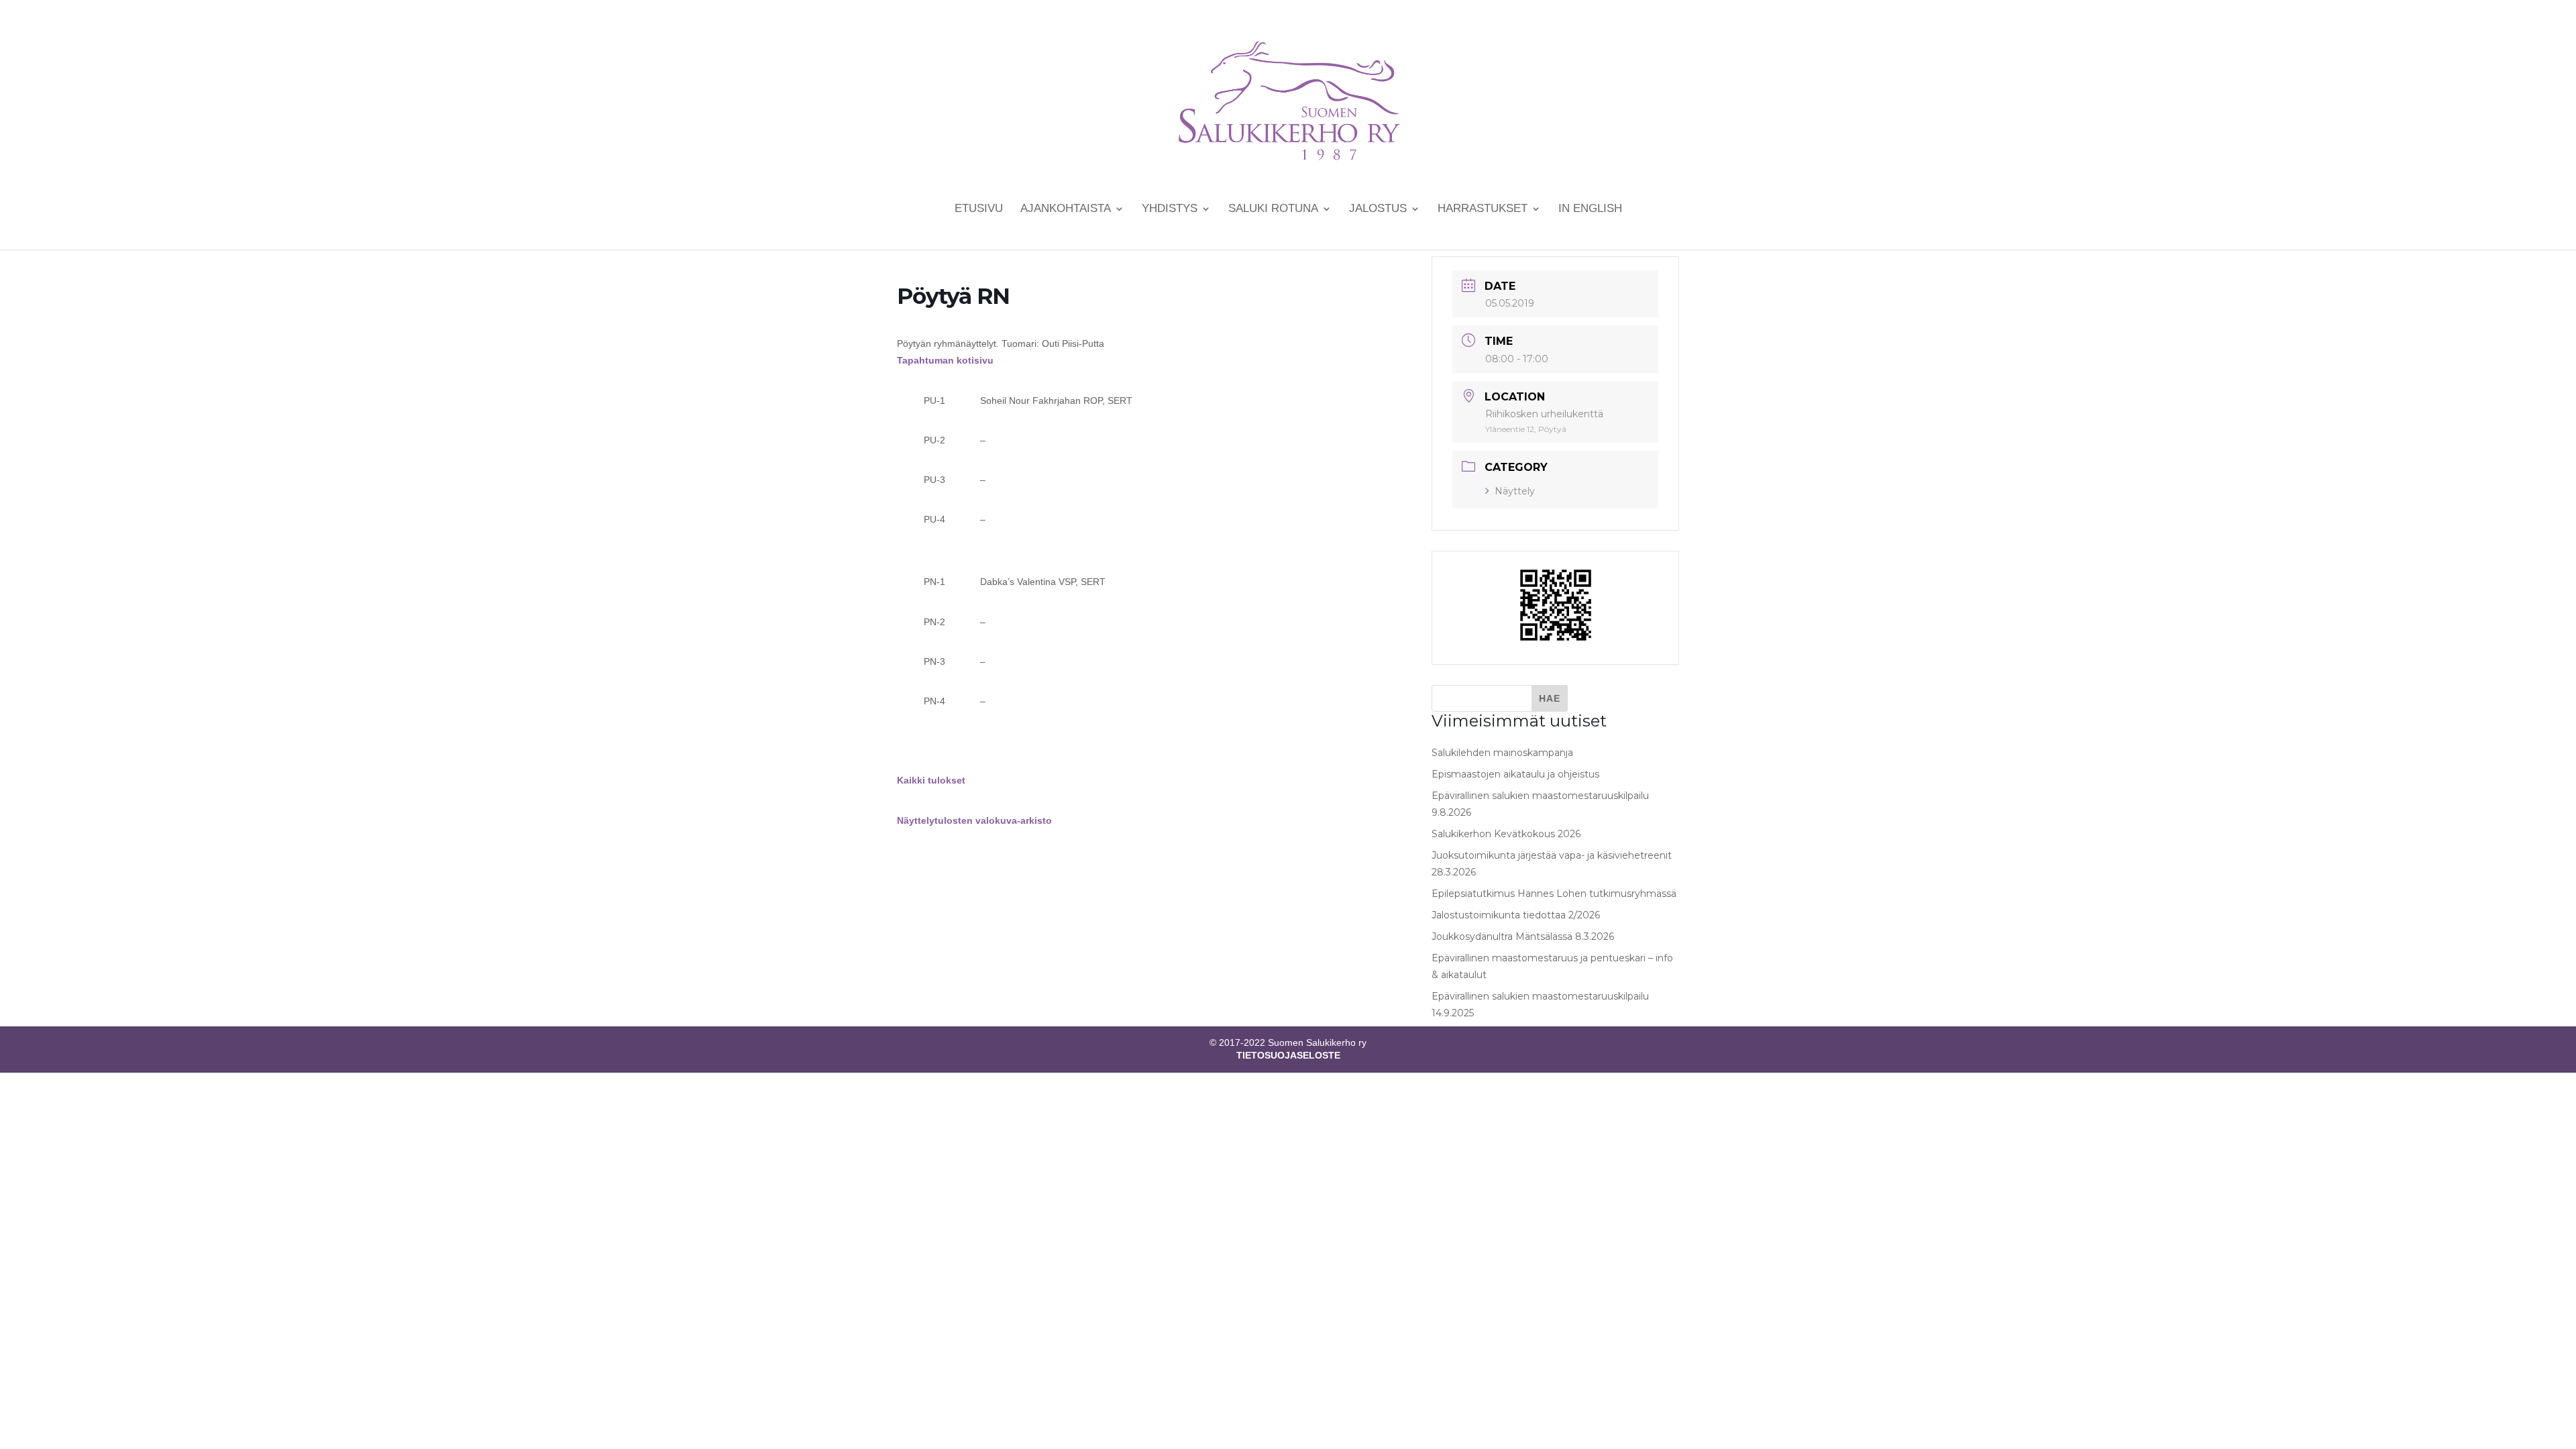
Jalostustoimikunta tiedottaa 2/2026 (1516, 915)
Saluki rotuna (1273, 209)
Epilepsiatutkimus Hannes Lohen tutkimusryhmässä (1554, 894)
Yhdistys (1170, 209)
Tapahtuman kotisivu (945, 360)
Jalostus (1378, 209)
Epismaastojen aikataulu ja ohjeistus (1515, 774)
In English (1590, 209)
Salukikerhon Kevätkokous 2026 (1506, 834)
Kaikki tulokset (931, 780)
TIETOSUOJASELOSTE (1288, 1055)
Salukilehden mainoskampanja (1502, 753)
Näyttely (1515, 491)
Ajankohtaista (1066, 209)
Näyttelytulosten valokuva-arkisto (974, 820)
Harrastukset (1483, 209)
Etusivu (979, 209)
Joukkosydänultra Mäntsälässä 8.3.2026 (1523, 936)
